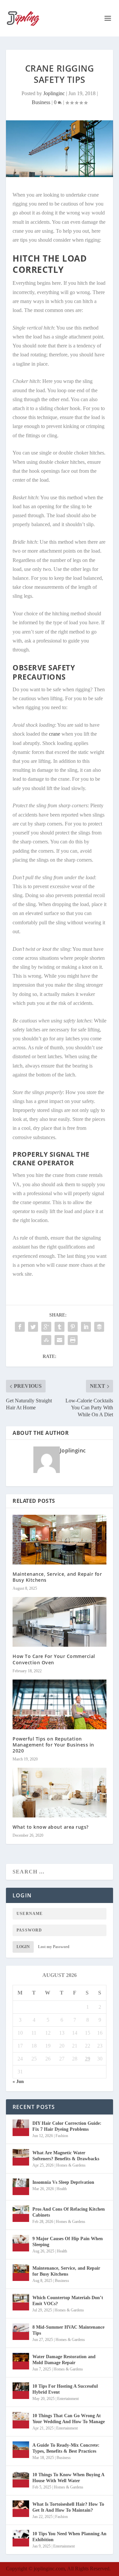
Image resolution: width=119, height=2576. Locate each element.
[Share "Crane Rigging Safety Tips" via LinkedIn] (86, 1327)
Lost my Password (54, 1947)
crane (54, 734)
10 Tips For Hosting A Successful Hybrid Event (65, 2389)
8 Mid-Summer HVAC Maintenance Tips (68, 2330)
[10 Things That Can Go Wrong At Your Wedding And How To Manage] (21, 2420)
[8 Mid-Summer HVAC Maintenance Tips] (21, 2332)
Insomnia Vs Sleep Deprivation (63, 2182)
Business (41, 102)
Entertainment (68, 2399)
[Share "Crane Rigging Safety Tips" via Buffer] (99, 1327)
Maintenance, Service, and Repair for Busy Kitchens (57, 1577)
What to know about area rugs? (51, 1827)
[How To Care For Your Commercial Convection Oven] (59, 1622)
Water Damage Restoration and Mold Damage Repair (64, 2360)
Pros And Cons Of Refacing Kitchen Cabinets (69, 2212)
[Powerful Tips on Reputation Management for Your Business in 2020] (59, 1704)
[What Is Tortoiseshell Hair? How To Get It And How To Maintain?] (21, 2509)
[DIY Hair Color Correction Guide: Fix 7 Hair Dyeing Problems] (21, 2128)
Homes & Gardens (71, 2165)
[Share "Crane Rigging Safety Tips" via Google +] (46, 1327)
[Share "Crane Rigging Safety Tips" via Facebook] (20, 1327)
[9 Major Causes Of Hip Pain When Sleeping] (21, 2243)
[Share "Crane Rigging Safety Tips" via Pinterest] (73, 1327)
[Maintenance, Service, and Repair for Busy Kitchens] (59, 1540)
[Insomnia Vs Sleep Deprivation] (21, 2187)
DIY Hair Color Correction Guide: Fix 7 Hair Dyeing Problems (67, 2126)
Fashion (62, 2136)
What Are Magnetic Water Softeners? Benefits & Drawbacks (66, 2156)
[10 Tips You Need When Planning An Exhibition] (21, 2538)
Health (62, 2189)
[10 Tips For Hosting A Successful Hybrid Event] (21, 2391)
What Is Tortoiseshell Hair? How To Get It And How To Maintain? (68, 2507)
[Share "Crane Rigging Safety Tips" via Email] (59, 1340)
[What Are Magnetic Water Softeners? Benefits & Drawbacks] (21, 2157)
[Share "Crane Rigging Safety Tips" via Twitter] (33, 1327)
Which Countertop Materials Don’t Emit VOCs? (68, 2301)
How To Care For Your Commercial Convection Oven (54, 1659)
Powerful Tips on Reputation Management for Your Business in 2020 (53, 1745)
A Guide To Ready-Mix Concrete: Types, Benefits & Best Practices (66, 2448)
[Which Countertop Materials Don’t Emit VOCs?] (21, 2302)
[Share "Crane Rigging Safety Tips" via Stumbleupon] (46, 1340)
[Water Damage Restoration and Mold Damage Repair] (21, 2361)
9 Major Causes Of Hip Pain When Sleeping (68, 2242)
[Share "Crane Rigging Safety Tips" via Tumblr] (59, 1327)
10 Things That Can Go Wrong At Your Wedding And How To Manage (69, 2419)
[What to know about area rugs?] (59, 1793)
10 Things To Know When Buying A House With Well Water (68, 2478)
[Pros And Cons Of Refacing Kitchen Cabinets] (21, 2214)
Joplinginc (54, 93)
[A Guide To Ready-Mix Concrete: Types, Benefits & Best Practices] (21, 2450)
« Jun (18, 2082)
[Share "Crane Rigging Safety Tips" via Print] (73, 1340)
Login (23, 1947)
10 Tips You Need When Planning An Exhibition (69, 2537)
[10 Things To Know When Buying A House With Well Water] (21, 2479)
